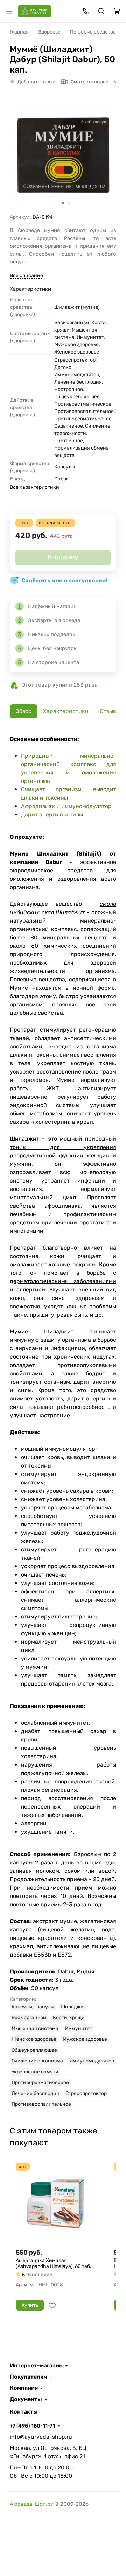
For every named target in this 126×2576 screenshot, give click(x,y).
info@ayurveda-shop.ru (41, 2437)
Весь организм (29, 2018)
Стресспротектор (86, 2093)
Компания (24, 2388)
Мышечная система (35, 2028)
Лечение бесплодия (35, 2093)
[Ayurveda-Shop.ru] (35, 11)
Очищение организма (37, 2061)
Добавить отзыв (36, 82)
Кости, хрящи (69, 2018)
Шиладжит (73, 2007)
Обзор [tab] (24, 711)
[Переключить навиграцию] (9, 11)
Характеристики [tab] (66, 711)
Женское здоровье (34, 2039)
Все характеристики (34, 487)
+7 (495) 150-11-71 (32, 2426)
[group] (63, 155)
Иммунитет (78, 2028)
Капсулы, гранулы (33, 2007)
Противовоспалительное (41, 2104)
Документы (26, 2399)
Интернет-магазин (36, 2366)
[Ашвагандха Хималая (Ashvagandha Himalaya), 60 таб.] (55, 2203)
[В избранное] (52, 2306)
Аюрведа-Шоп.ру (31, 2504)
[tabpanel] (63, 1422)
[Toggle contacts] (86, 11)
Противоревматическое (40, 2083)
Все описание (26, 275)
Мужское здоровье (85, 2039)
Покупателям (29, 2377)
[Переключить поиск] (101, 11)
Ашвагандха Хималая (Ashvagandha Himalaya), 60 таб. (54, 2264)
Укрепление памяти (35, 2072)
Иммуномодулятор (92, 2061)
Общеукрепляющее (34, 2050)
